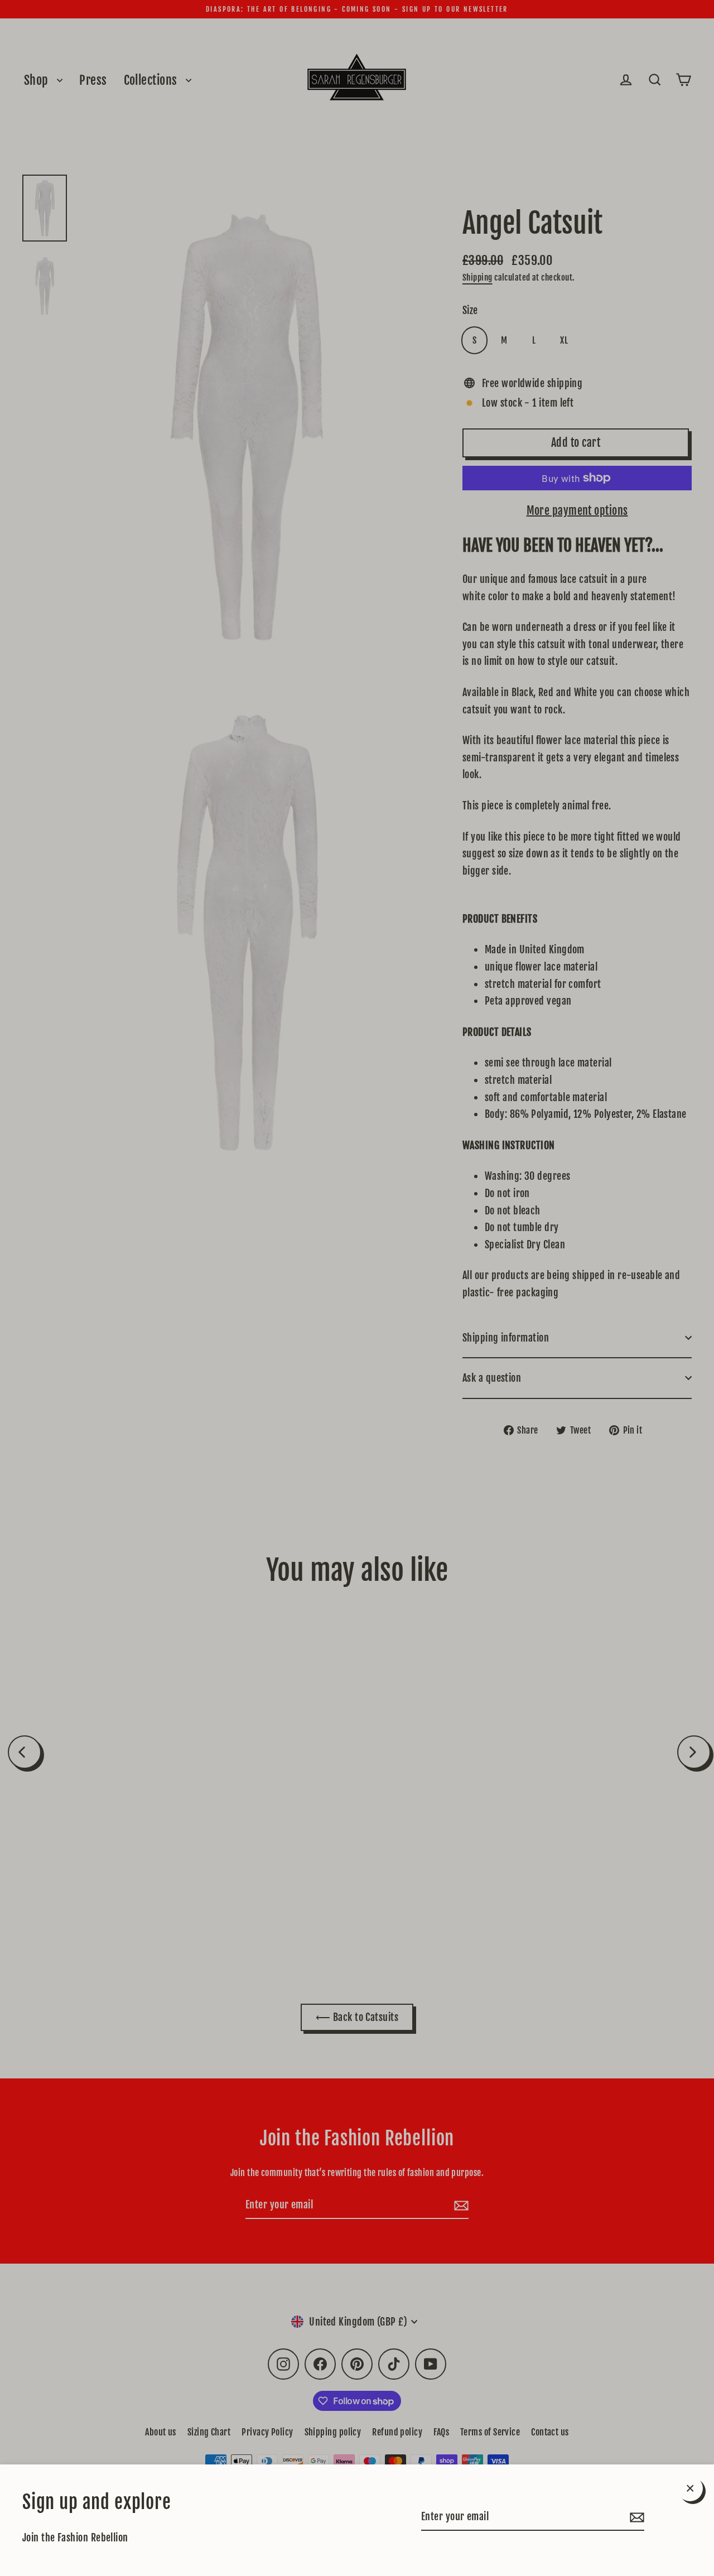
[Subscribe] (635, 2517)
